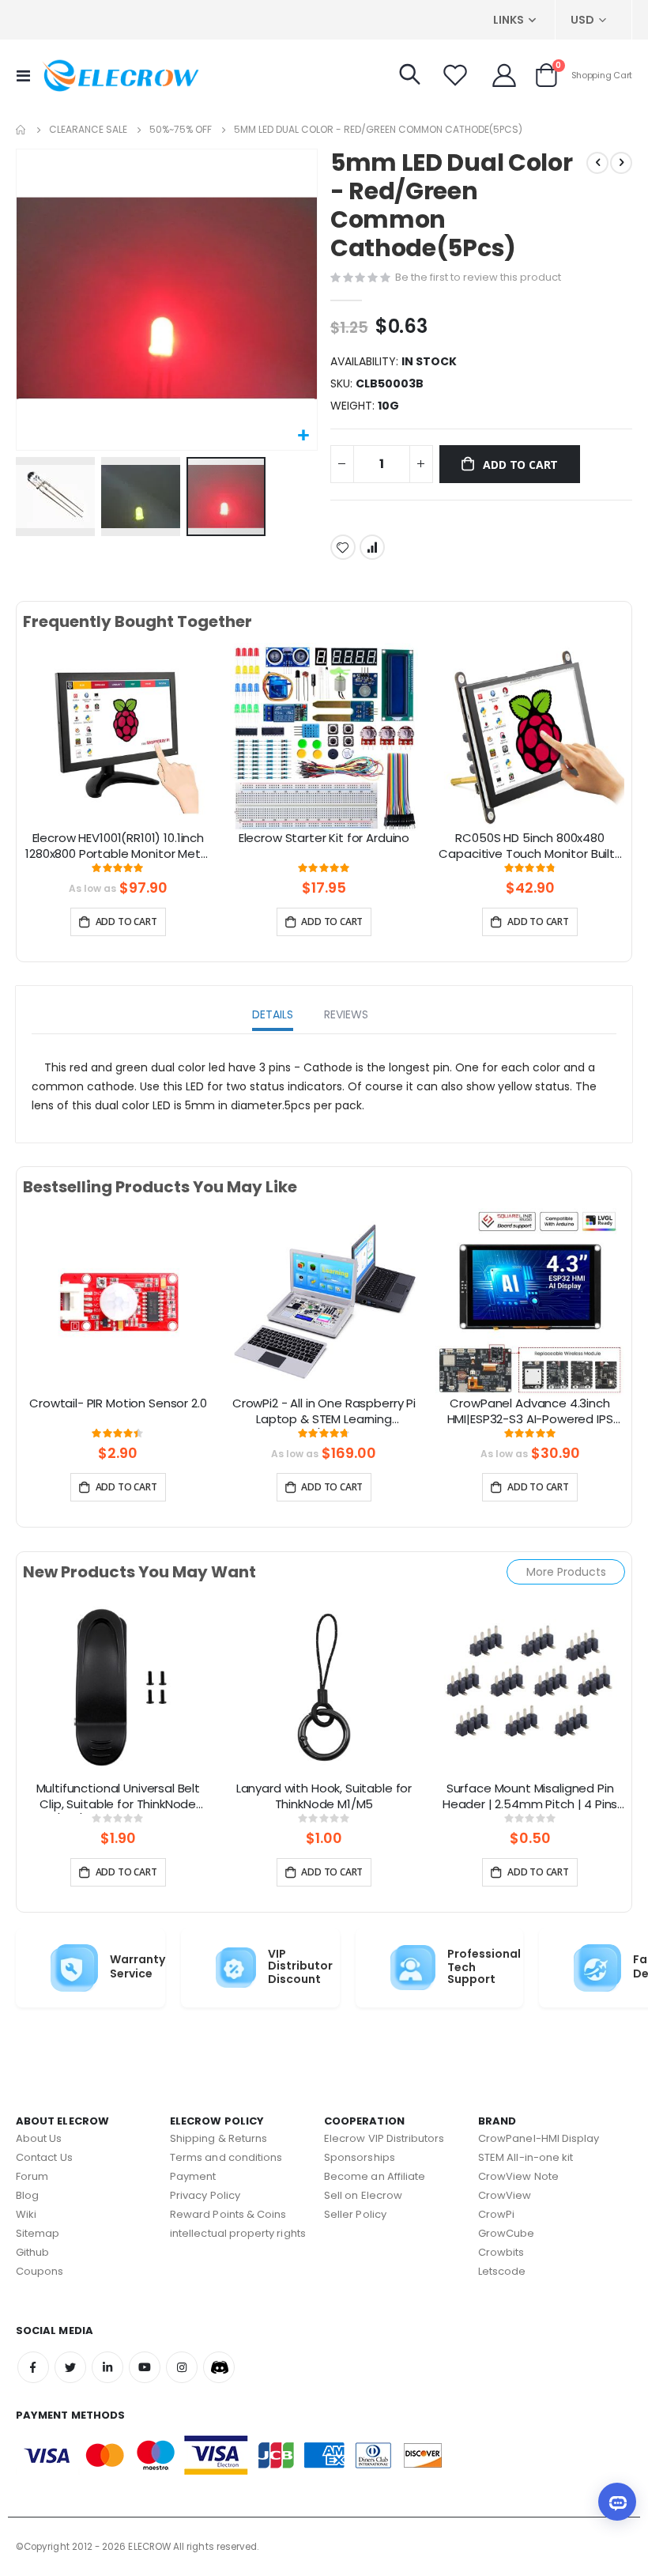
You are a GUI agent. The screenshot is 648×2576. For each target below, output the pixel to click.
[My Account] (504, 75)
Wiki (26, 2214)
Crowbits (501, 2252)
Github (32, 2252)
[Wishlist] (455, 75)
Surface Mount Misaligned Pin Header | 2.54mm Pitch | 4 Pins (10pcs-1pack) (530, 1797)
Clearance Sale (88, 130)
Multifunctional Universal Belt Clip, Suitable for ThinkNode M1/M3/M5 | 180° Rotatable (119, 1797)
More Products (566, 1572)
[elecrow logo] (120, 75)
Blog (27, 2195)
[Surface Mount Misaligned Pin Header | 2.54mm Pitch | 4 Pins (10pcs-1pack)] (530, 1686)
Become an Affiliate (375, 2176)
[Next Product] (621, 163)
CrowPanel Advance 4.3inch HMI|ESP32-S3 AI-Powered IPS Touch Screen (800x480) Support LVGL (530, 1412)
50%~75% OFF (181, 130)
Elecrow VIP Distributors (384, 2138)
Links (509, 20)
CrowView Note (518, 2176)
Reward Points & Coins (228, 2214)
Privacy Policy (205, 2195)
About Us (39, 2138)
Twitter (70, 2367)
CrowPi (496, 2214)
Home (21, 130)
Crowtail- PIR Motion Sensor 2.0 (118, 1403)
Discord (219, 2367)
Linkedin (107, 2367)
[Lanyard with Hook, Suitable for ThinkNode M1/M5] (324, 1686)
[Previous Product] (597, 163)
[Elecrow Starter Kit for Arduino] (324, 736)
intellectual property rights (238, 2233)
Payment (193, 2176)
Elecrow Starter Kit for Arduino (324, 838)
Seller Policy (355, 2214)
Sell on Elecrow (363, 2195)
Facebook (33, 2367)
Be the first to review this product (478, 277)
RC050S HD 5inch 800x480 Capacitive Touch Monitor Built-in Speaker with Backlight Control (530, 847)
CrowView (505, 2195)
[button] (303, 436)
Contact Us (44, 2157)
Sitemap (38, 2233)
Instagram (182, 2367)
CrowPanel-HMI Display (539, 2138)
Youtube (145, 2367)
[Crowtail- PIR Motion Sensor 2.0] (118, 1301)
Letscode (502, 2271)
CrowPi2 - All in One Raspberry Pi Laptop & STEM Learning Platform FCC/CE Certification (324, 1412)
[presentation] (35, 755)
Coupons (40, 2271)
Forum (32, 2176)
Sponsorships (360, 2157)
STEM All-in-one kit (526, 2157)
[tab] (273, 1016)
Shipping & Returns (219, 2138)
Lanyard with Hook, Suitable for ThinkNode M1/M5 (324, 1796)
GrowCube (507, 2233)
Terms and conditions (226, 2157)
